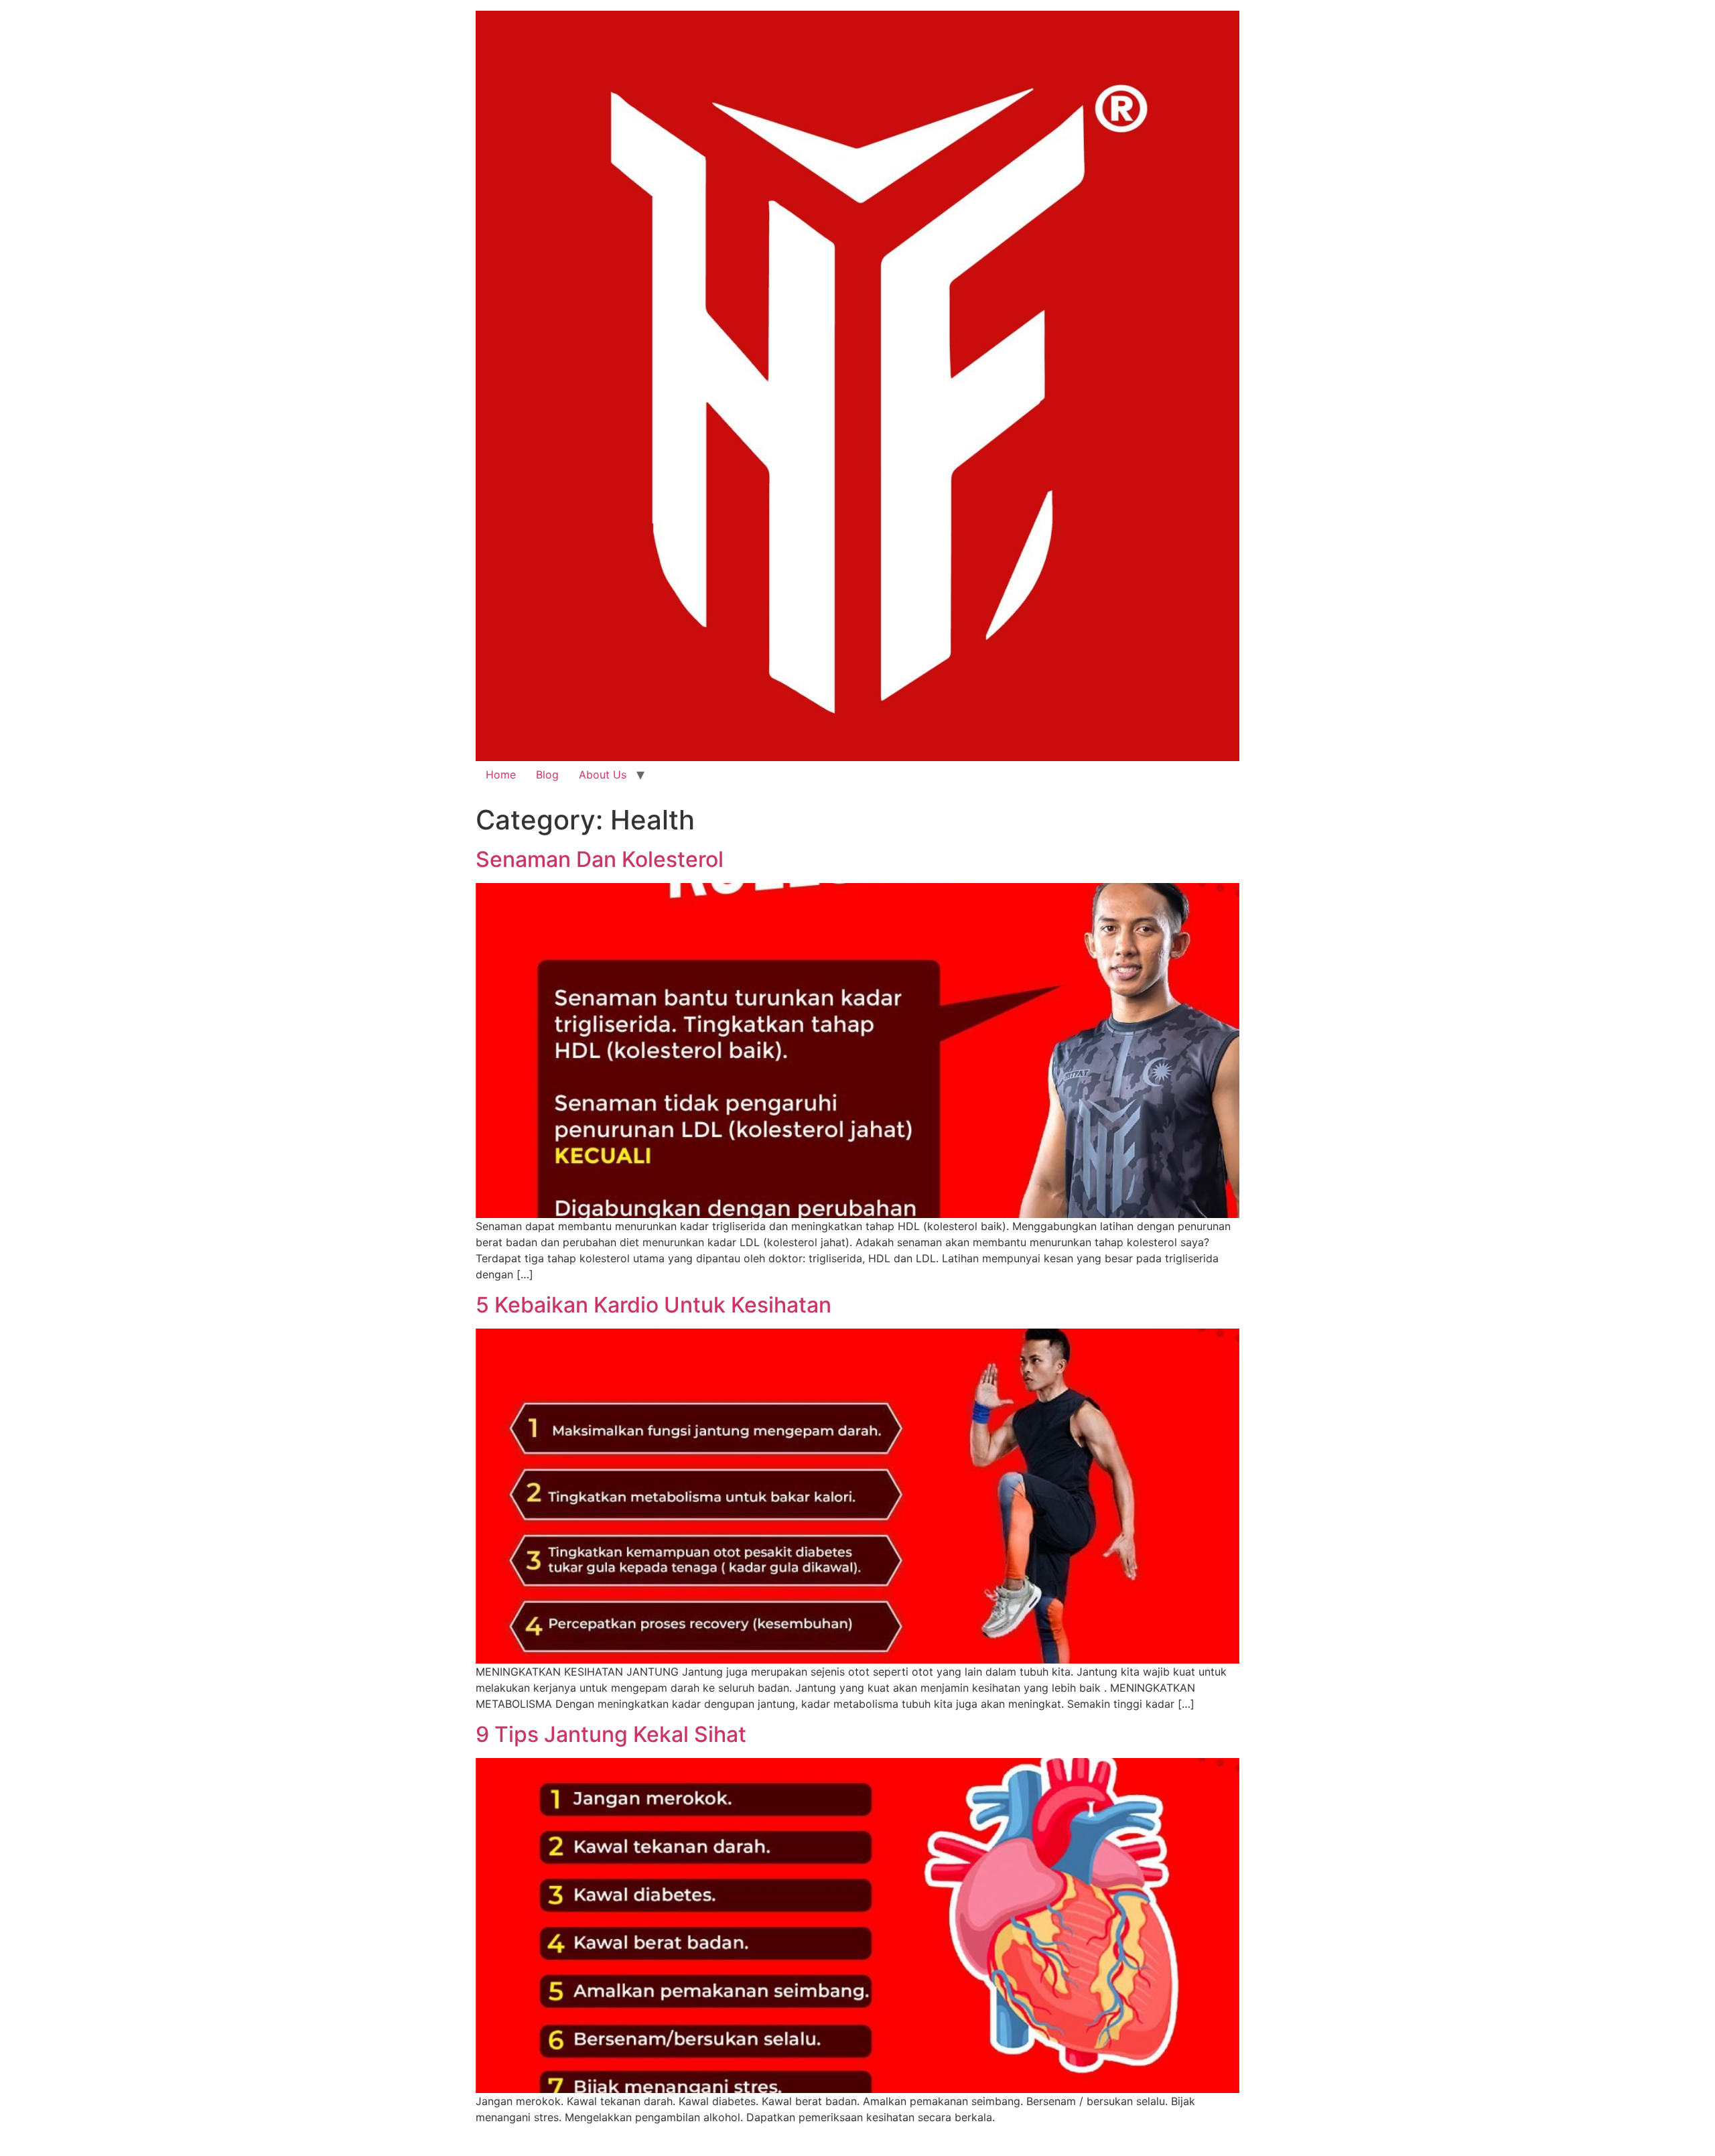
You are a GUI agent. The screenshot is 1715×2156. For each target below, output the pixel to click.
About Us (603, 774)
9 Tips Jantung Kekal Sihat (611, 1734)
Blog (547, 774)
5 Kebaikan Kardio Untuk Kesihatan (654, 1305)
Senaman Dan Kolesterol (600, 859)
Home (501, 774)
